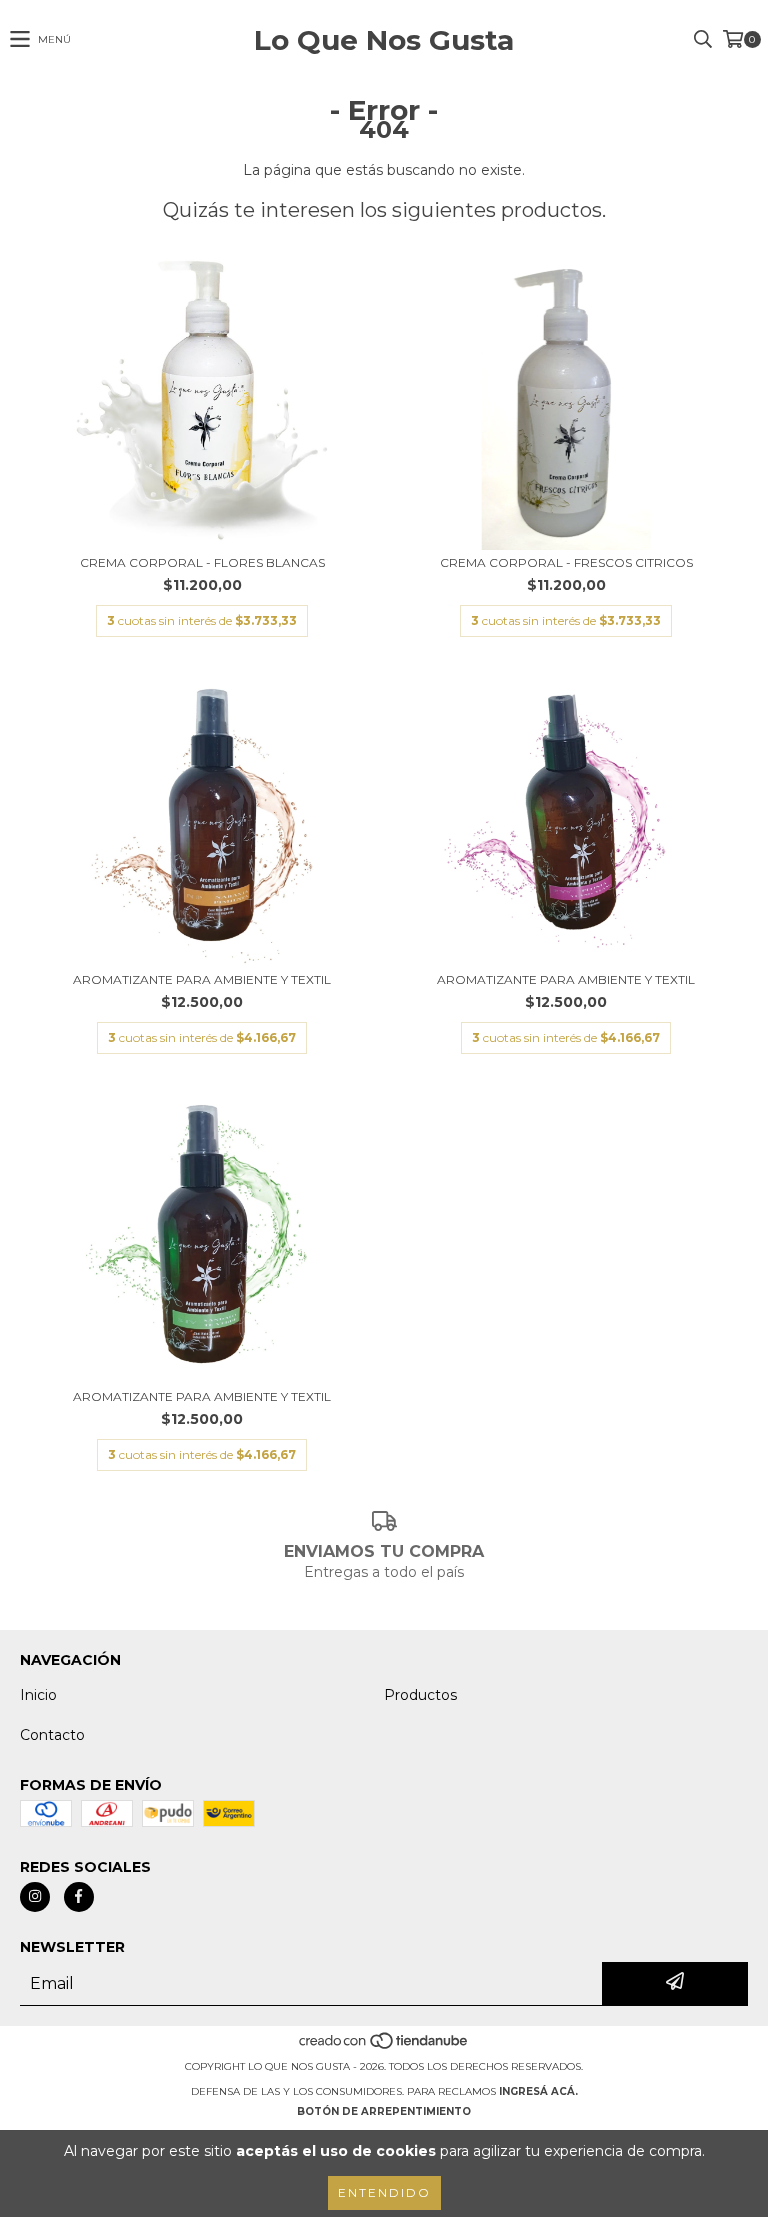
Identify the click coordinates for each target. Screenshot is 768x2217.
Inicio (38, 1695)
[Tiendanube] (384, 2046)
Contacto (52, 1735)
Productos (420, 1695)
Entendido (384, 2192)
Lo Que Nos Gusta (384, 40)
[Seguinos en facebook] (79, 1897)
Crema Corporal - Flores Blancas (202, 562)
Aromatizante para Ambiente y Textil (202, 979)
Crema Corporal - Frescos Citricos (566, 562)
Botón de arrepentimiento (384, 2111)
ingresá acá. (538, 2091)
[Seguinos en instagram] (35, 1897)
